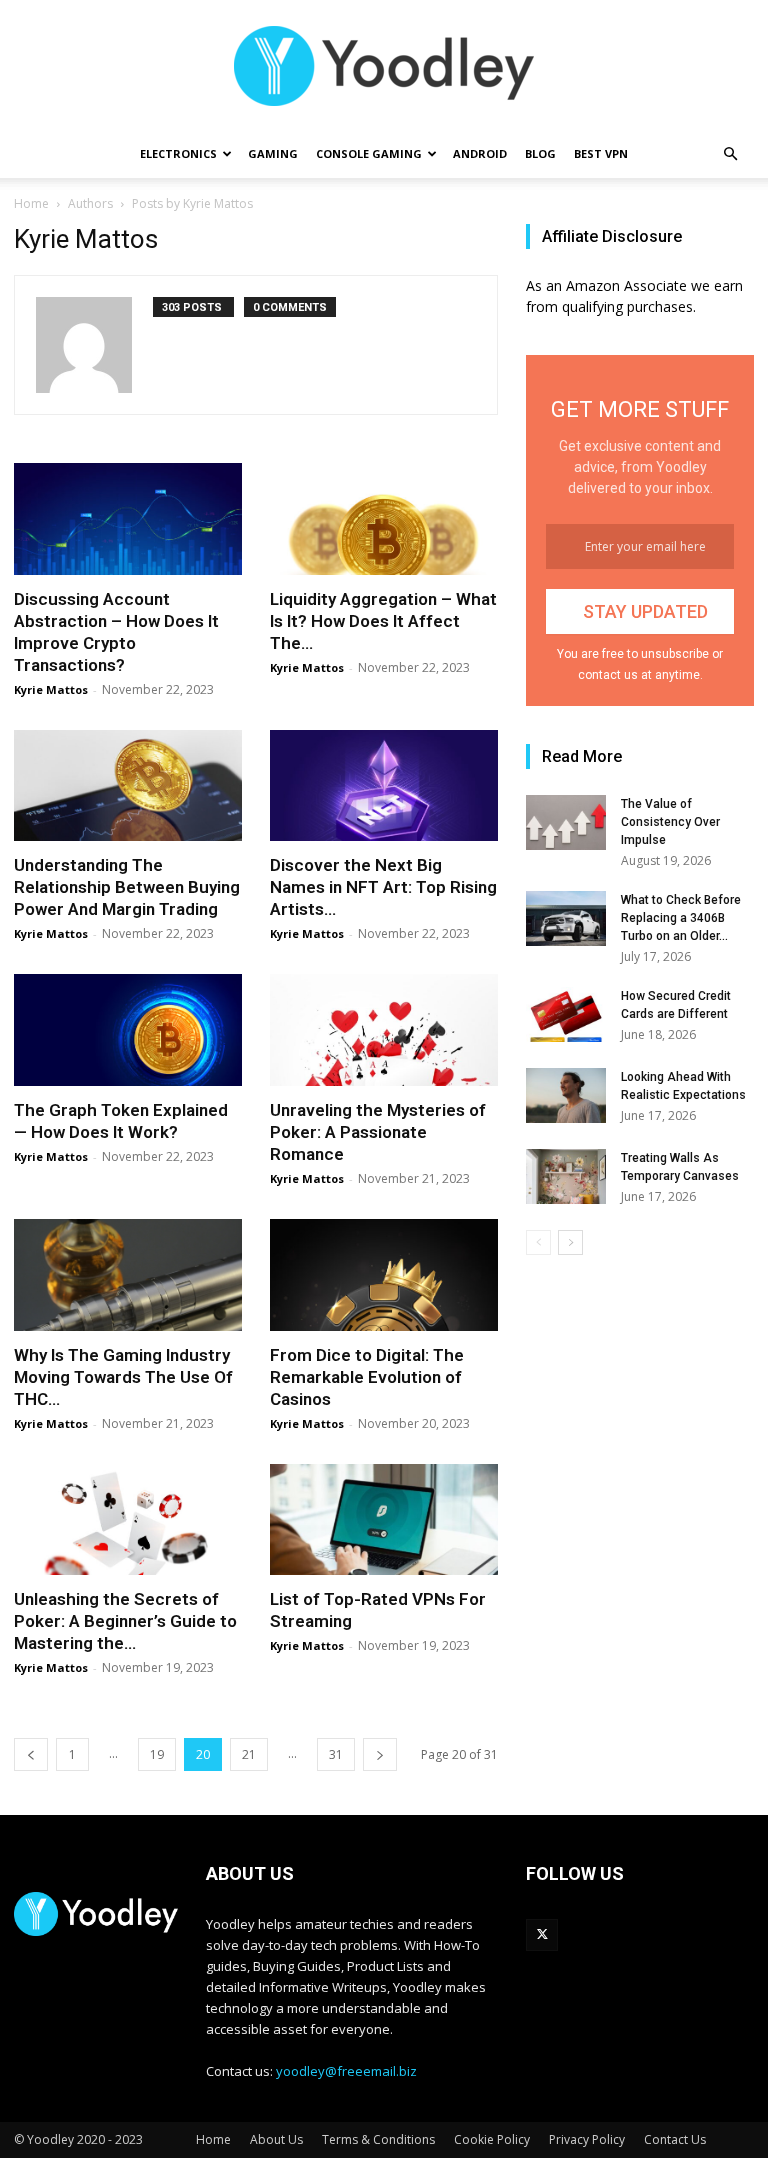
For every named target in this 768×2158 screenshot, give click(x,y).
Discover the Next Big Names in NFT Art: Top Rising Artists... (383, 887)
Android (480, 153)
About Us (276, 2139)
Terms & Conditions (378, 2139)
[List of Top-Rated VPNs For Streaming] (384, 1520)
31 (336, 1754)
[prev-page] (31, 1754)
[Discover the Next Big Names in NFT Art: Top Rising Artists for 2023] (384, 786)
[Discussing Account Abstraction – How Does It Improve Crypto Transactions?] (128, 519)
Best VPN (601, 153)
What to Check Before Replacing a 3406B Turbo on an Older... (681, 918)
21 (249, 1754)
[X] (542, 1935)
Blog (540, 153)
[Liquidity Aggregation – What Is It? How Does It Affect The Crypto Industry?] (384, 519)
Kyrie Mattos (51, 689)
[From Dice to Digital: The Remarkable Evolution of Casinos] (384, 1275)
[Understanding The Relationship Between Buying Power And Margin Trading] (128, 786)
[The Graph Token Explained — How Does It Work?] (128, 1030)
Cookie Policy (492, 2139)
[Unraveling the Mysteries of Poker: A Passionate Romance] (384, 1030)
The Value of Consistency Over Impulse (670, 822)
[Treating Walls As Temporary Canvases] (566, 1176)
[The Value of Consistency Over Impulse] (566, 822)
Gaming (273, 153)
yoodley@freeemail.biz (346, 2071)
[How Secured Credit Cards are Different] (566, 1014)
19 (157, 1754)
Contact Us (675, 2139)
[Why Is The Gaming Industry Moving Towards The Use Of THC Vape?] (128, 1275)
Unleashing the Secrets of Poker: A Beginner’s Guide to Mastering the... (125, 1621)
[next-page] (380, 1754)
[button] (730, 154)
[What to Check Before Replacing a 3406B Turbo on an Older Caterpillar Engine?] (566, 918)
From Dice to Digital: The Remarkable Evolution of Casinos (367, 1377)
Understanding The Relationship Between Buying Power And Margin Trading (127, 887)
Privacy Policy (587, 2139)
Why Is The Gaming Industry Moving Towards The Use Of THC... (123, 1377)
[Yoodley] (384, 66)
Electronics (178, 153)
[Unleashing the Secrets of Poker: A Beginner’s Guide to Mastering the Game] (128, 1520)
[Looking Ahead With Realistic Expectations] (566, 1095)
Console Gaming (369, 153)
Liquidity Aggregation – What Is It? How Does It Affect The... (383, 621)
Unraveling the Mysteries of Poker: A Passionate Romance (378, 1132)
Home (31, 203)
